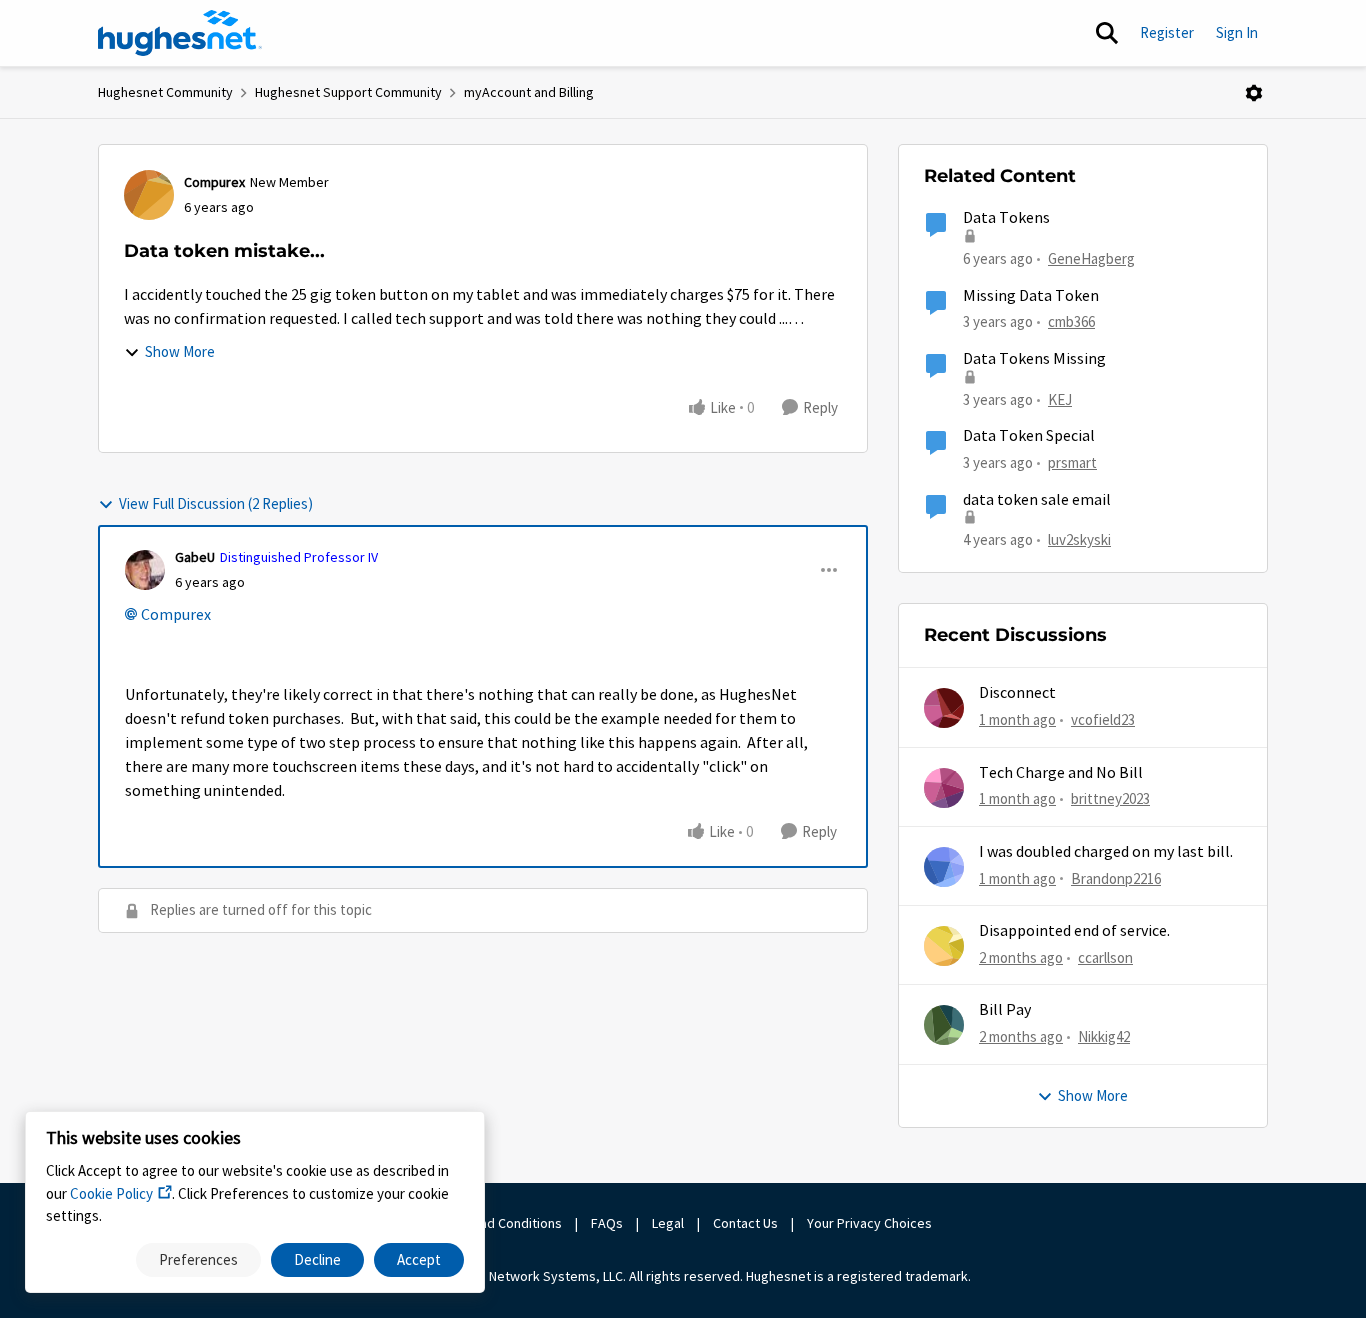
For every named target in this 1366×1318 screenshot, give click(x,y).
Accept (419, 1259)
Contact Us (745, 1223)
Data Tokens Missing (1034, 359)
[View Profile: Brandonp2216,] (944, 867)
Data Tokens (1006, 218)
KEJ (1060, 399)
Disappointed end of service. (1074, 931)
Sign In (1237, 32)
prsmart (1072, 462)
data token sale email (1037, 500)
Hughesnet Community (165, 92)
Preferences (198, 1259)
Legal (668, 1223)
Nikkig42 (1104, 1036)
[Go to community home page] (180, 33)
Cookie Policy (111, 1193)
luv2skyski (1079, 539)
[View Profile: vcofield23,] (944, 708)
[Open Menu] (1254, 93)
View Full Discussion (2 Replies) (216, 503)
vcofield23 (1103, 719)
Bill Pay (1005, 1010)
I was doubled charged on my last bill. (1106, 852)
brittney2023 (1110, 798)
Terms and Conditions (497, 1223)
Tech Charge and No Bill (1061, 773)
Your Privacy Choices (871, 1223)
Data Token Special (1029, 436)
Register (1167, 32)
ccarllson (1105, 957)
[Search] (1107, 33)
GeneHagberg (1091, 258)
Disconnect (1017, 693)
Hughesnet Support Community (348, 92)
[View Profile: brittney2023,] (944, 788)
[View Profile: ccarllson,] (944, 946)
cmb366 (1071, 321)
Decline (317, 1259)
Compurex (214, 182)
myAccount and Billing (529, 92)
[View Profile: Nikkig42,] (944, 1025)
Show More (180, 351)
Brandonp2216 (1116, 878)
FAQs (607, 1223)
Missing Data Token (1031, 296)
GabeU (195, 557)
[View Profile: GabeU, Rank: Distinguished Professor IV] (145, 570)
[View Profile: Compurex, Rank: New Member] (149, 195)
